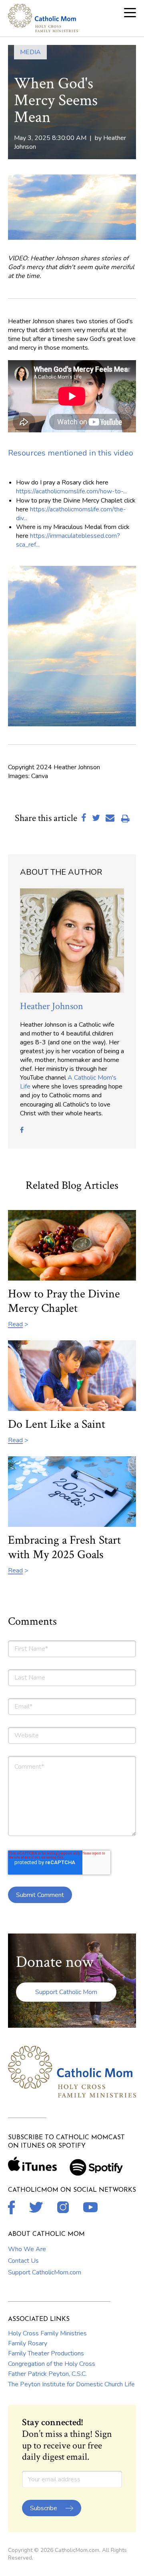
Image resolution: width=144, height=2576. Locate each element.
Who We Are (27, 2249)
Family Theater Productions (46, 2353)
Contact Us (23, 2261)
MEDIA (30, 52)
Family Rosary (28, 2343)
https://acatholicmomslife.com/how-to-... (71, 491)
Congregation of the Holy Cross (52, 2364)
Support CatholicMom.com (45, 2272)
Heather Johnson (52, 1006)
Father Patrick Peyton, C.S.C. (47, 2374)
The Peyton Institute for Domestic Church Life (71, 2384)
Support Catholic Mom (66, 1992)
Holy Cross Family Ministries (47, 2333)
